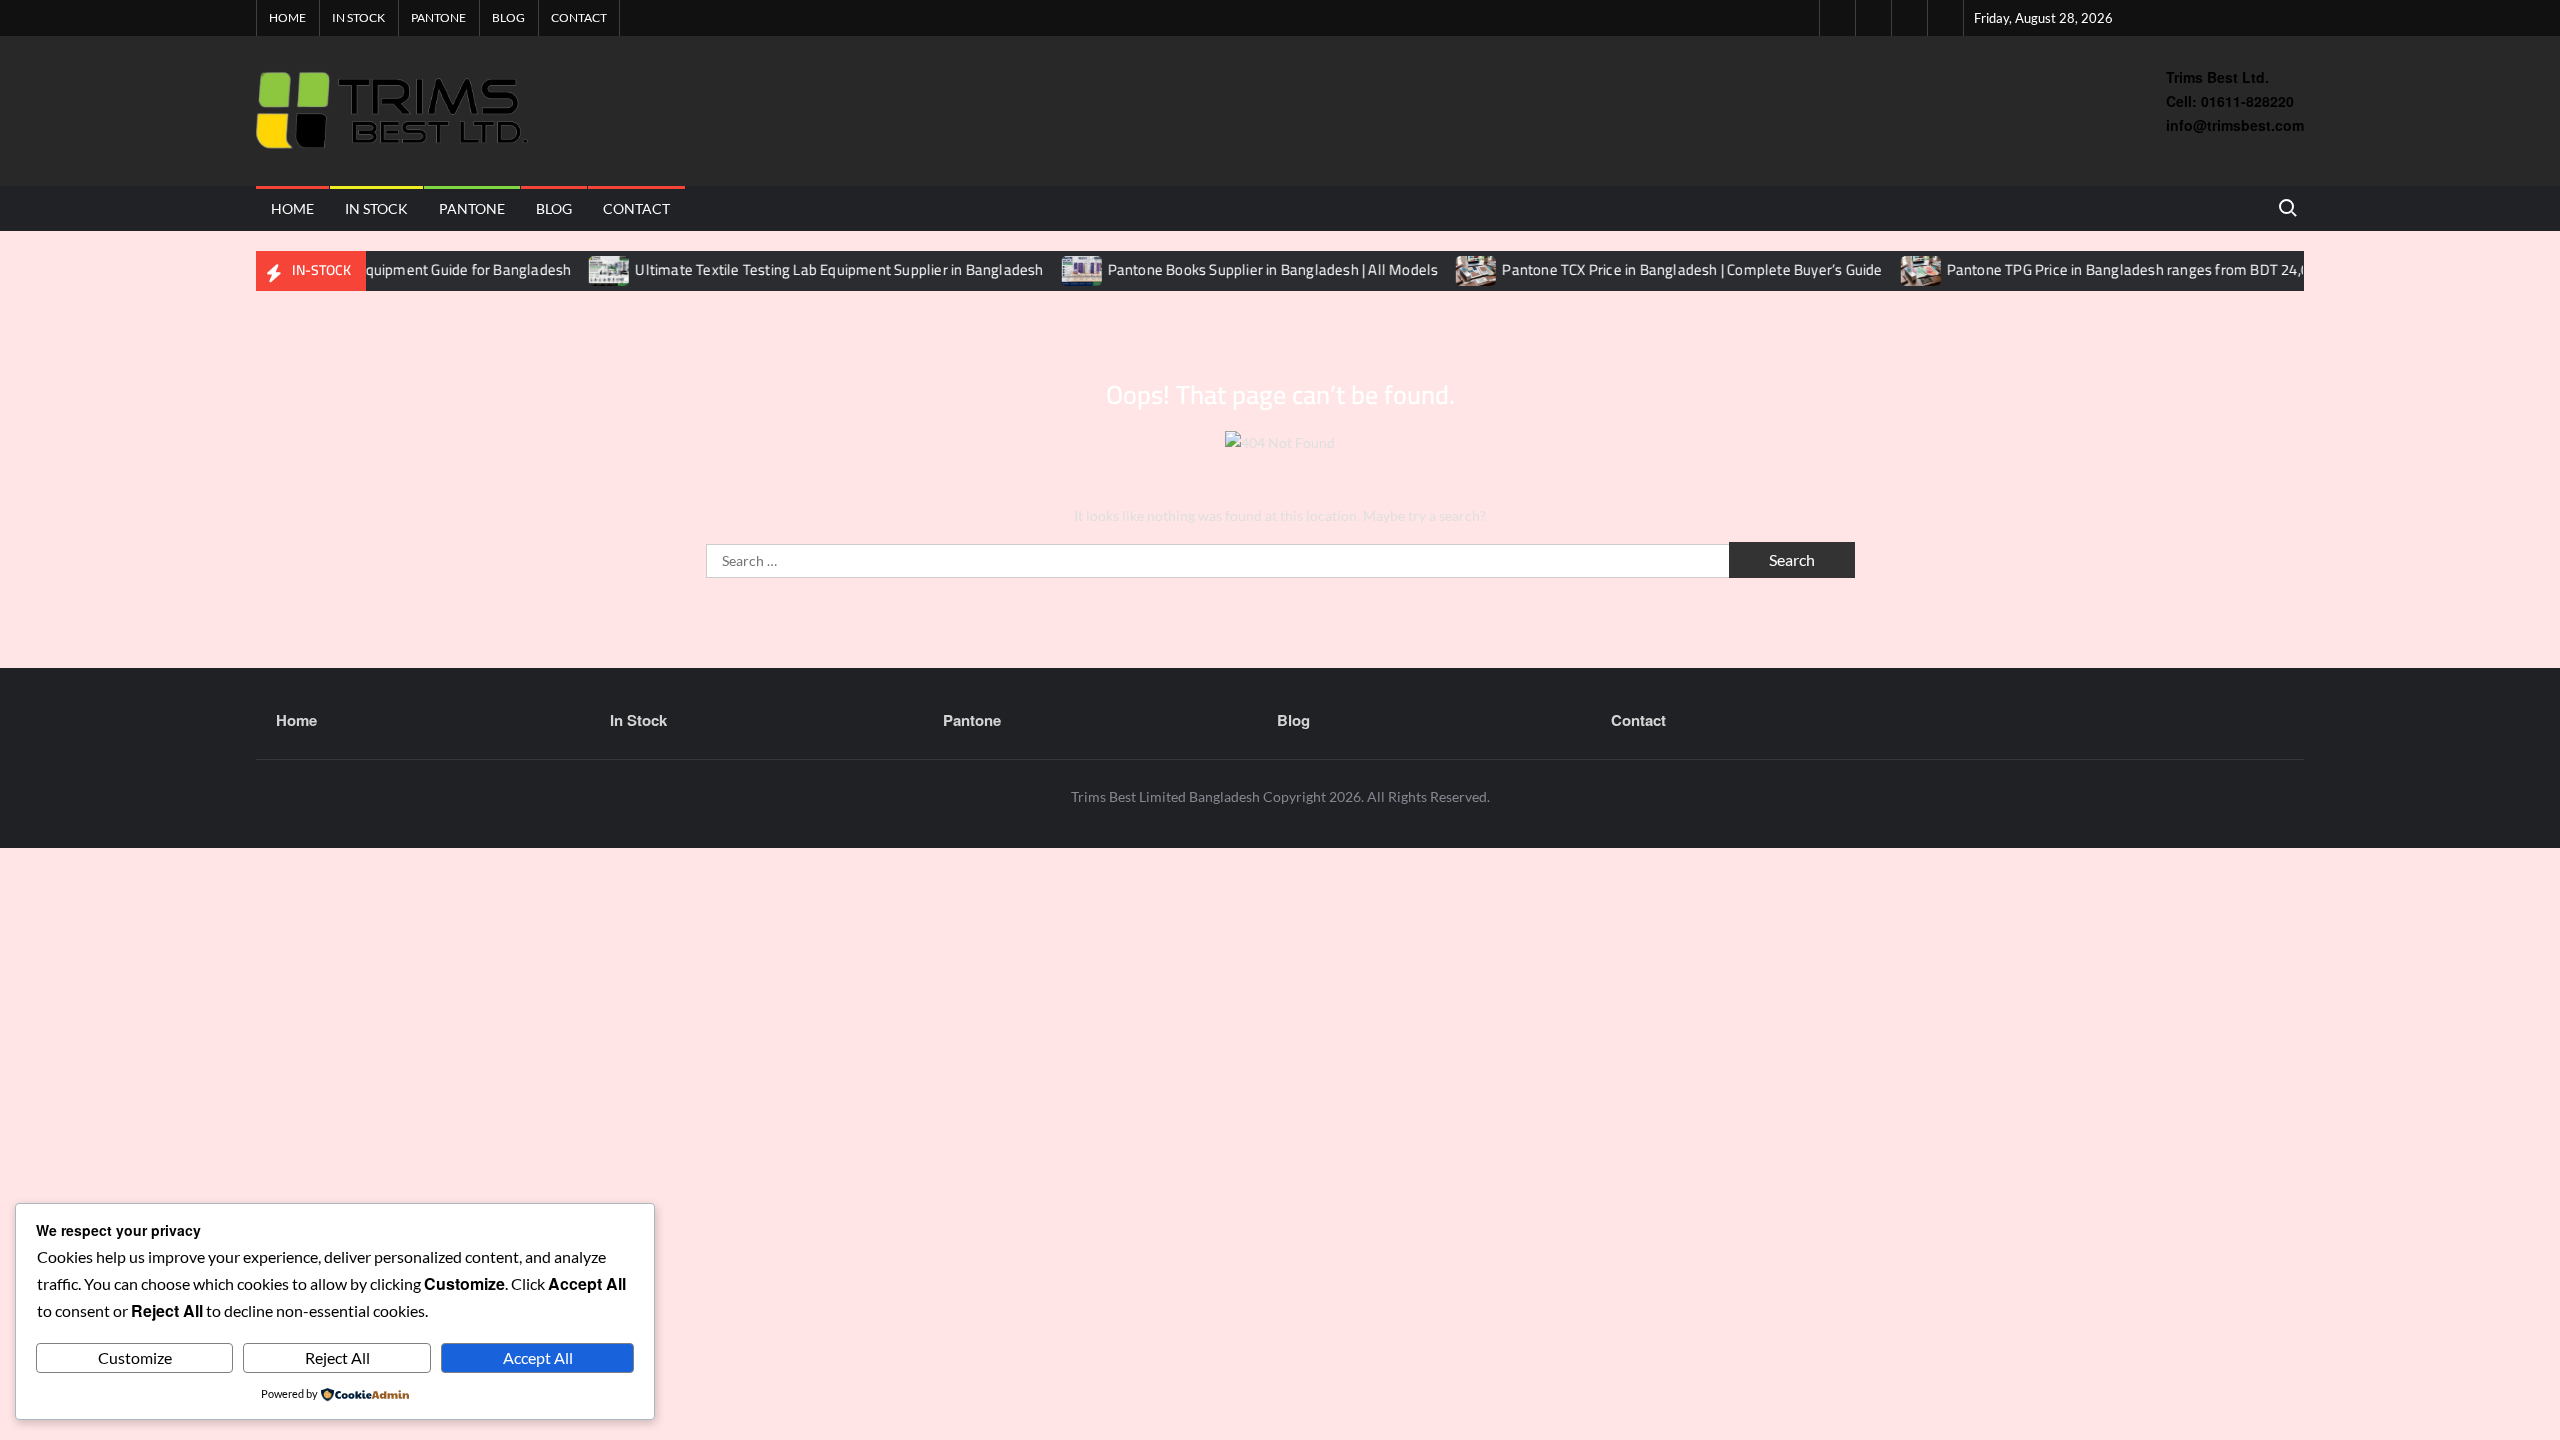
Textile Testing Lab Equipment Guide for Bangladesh (367, 269)
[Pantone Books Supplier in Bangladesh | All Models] (1047, 269)
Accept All (538, 1357)
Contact (579, 17)
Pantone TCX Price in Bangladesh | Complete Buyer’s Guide (1657, 269)
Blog (508, 17)
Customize (135, 1357)
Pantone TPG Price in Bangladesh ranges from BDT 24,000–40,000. (2128, 269)
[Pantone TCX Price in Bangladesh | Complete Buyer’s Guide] (1442, 269)
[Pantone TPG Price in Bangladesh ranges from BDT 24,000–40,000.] (1886, 269)
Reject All (337, 1357)
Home (287, 17)
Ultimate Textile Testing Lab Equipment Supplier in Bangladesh (804, 269)
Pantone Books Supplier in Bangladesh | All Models (1237, 269)
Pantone (438, 17)
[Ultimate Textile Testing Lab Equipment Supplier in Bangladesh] (575, 269)
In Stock (358, 17)
